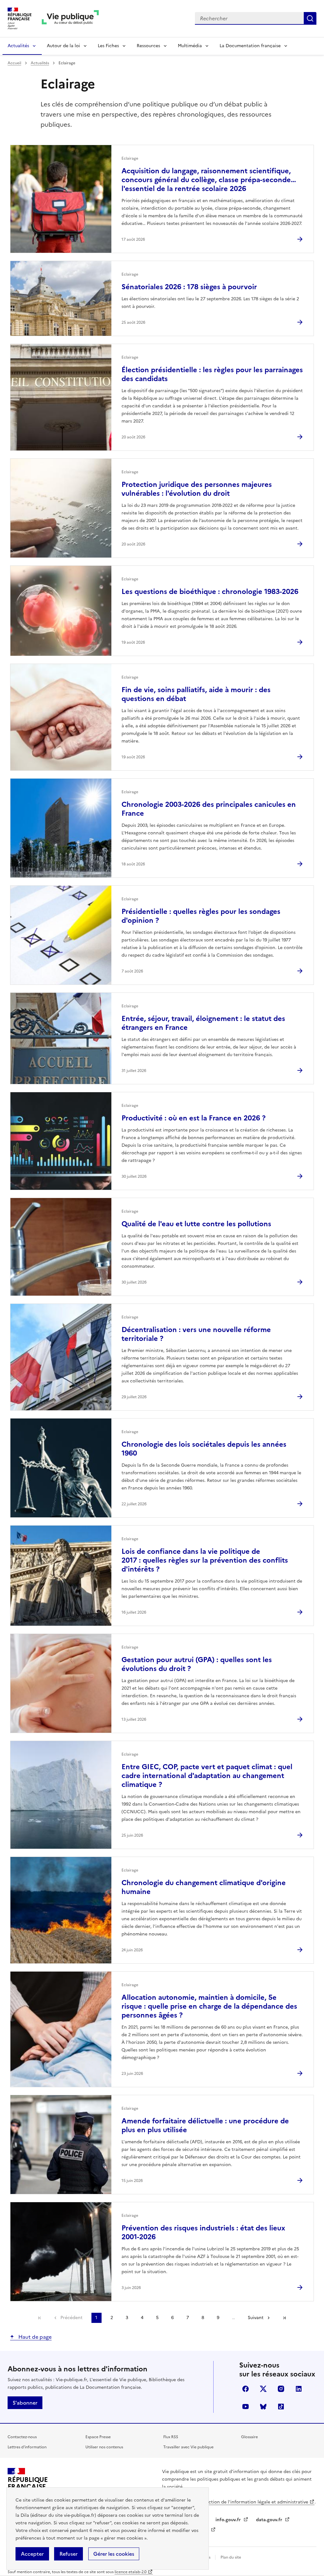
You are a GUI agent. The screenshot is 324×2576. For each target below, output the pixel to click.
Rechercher (310, 18)
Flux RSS (171, 2437)
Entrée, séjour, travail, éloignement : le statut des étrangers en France (203, 1023)
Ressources (148, 46)
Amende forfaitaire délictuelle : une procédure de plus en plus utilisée (205, 2125)
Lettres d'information (27, 2447)
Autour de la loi (63, 46)
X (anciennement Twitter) (263, 2389)
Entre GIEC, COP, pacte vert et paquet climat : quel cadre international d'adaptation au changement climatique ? (207, 1776)
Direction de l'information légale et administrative (254, 2502)
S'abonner (25, 2403)
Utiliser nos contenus (104, 2447)
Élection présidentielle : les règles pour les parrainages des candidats (212, 374)
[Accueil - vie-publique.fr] (70, 19)
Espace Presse (98, 2437)
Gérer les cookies (114, 2554)
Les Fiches (108, 46)
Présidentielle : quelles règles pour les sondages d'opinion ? (201, 916)
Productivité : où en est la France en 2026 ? (193, 1118)
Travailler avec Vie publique (188, 2447)
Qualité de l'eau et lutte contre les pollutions (196, 1224)
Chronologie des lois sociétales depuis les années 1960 (204, 1449)
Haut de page (34, 2337)
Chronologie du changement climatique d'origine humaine (204, 1887)
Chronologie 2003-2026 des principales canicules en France (209, 809)
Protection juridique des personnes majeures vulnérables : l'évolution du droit (197, 489)
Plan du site (231, 2557)
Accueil (14, 63)
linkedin (299, 2389)
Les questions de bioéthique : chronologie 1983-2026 (210, 592)
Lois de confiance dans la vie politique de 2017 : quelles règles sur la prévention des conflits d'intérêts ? (205, 1560)
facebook (246, 2389)
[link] (40, 2318)
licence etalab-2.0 (131, 2572)
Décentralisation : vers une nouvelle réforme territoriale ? (196, 1334)
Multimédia (190, 46)
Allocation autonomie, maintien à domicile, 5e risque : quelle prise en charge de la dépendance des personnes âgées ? (209, 2006)
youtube (246, 2407)
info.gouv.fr (229, 2520)
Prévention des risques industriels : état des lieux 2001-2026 (203, 2232)
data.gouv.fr (270, 2520)
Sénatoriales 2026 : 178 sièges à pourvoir (189, 287)
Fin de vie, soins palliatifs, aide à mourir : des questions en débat (196, 694)
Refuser (69, 2554)
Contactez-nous (22, 2437)
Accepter (32, 2554)
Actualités (18, 46)
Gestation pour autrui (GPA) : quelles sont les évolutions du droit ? (197, 1664)
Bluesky (263, 2407)
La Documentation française (250, 46)
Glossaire (249, 2437)
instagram (281, 2389)
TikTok (281, 2407)
